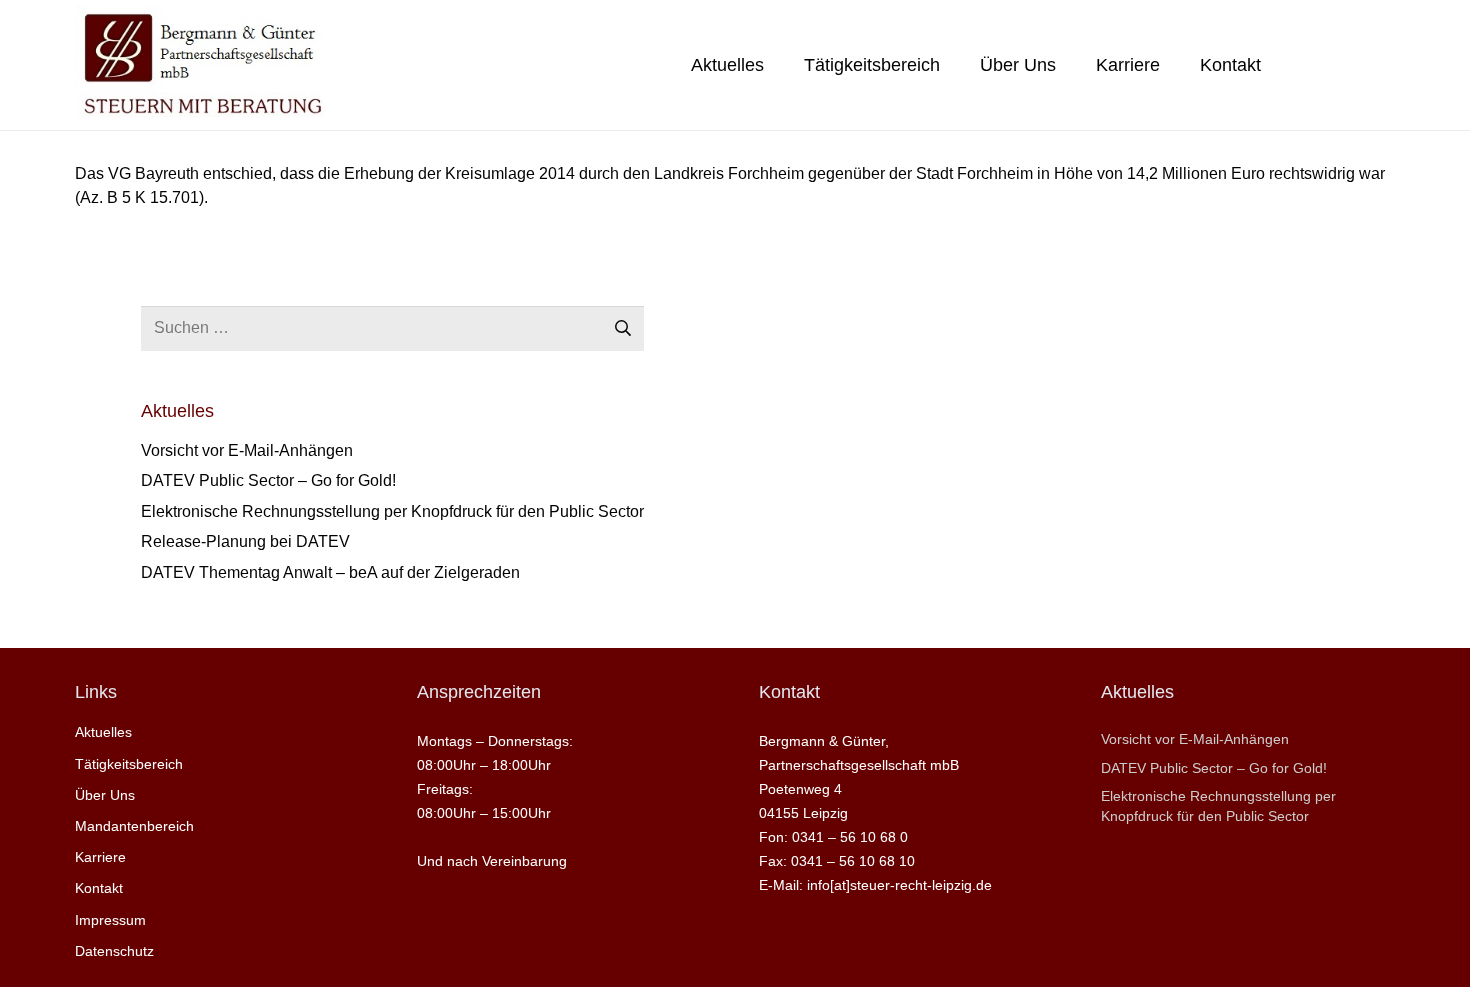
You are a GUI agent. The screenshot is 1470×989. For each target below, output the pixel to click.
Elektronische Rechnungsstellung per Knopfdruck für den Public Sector (392, 511)
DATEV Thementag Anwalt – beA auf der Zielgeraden (330, 572)
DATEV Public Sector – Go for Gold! (268, 480)
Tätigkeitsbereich (129, 764)
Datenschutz (114, 951)
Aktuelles (103, 732)
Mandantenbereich (134, 826)
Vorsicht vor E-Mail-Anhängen (247, 450)
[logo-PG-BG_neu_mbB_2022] (201, 65)
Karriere (100, 857)
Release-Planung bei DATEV (245, 541)
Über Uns (105, 795)
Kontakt (99, 888)
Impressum (110, 920)
